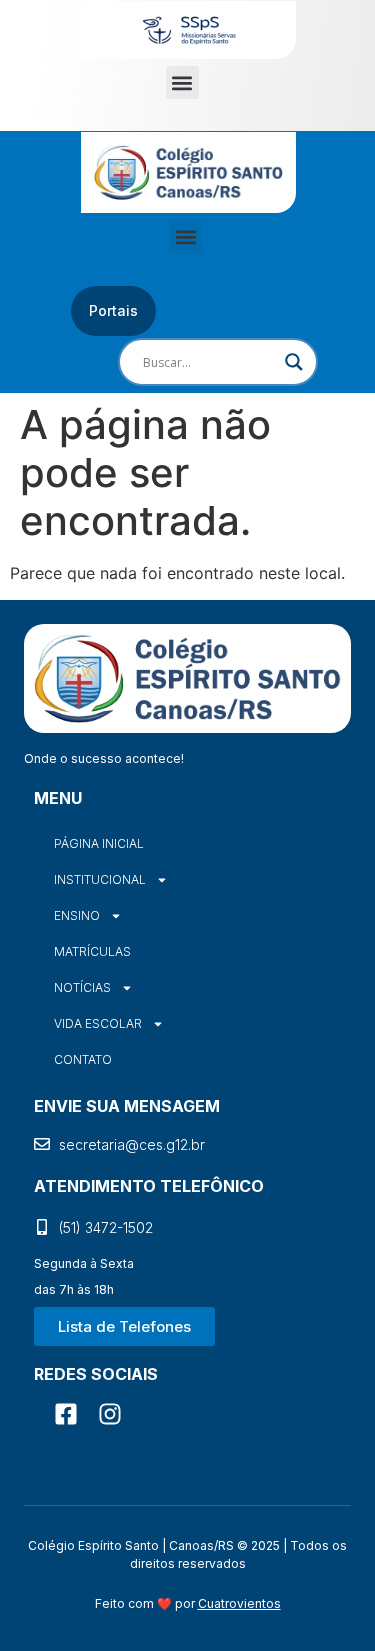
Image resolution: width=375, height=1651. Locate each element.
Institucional (100, 879)
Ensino (77, 915)
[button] (182, 82)
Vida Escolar (98, 1023)
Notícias (82, 987)
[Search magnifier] (294, 362)
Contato (83, 1059)
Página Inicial (99, 843)
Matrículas (92, 951)
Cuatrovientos (239, 1603)
